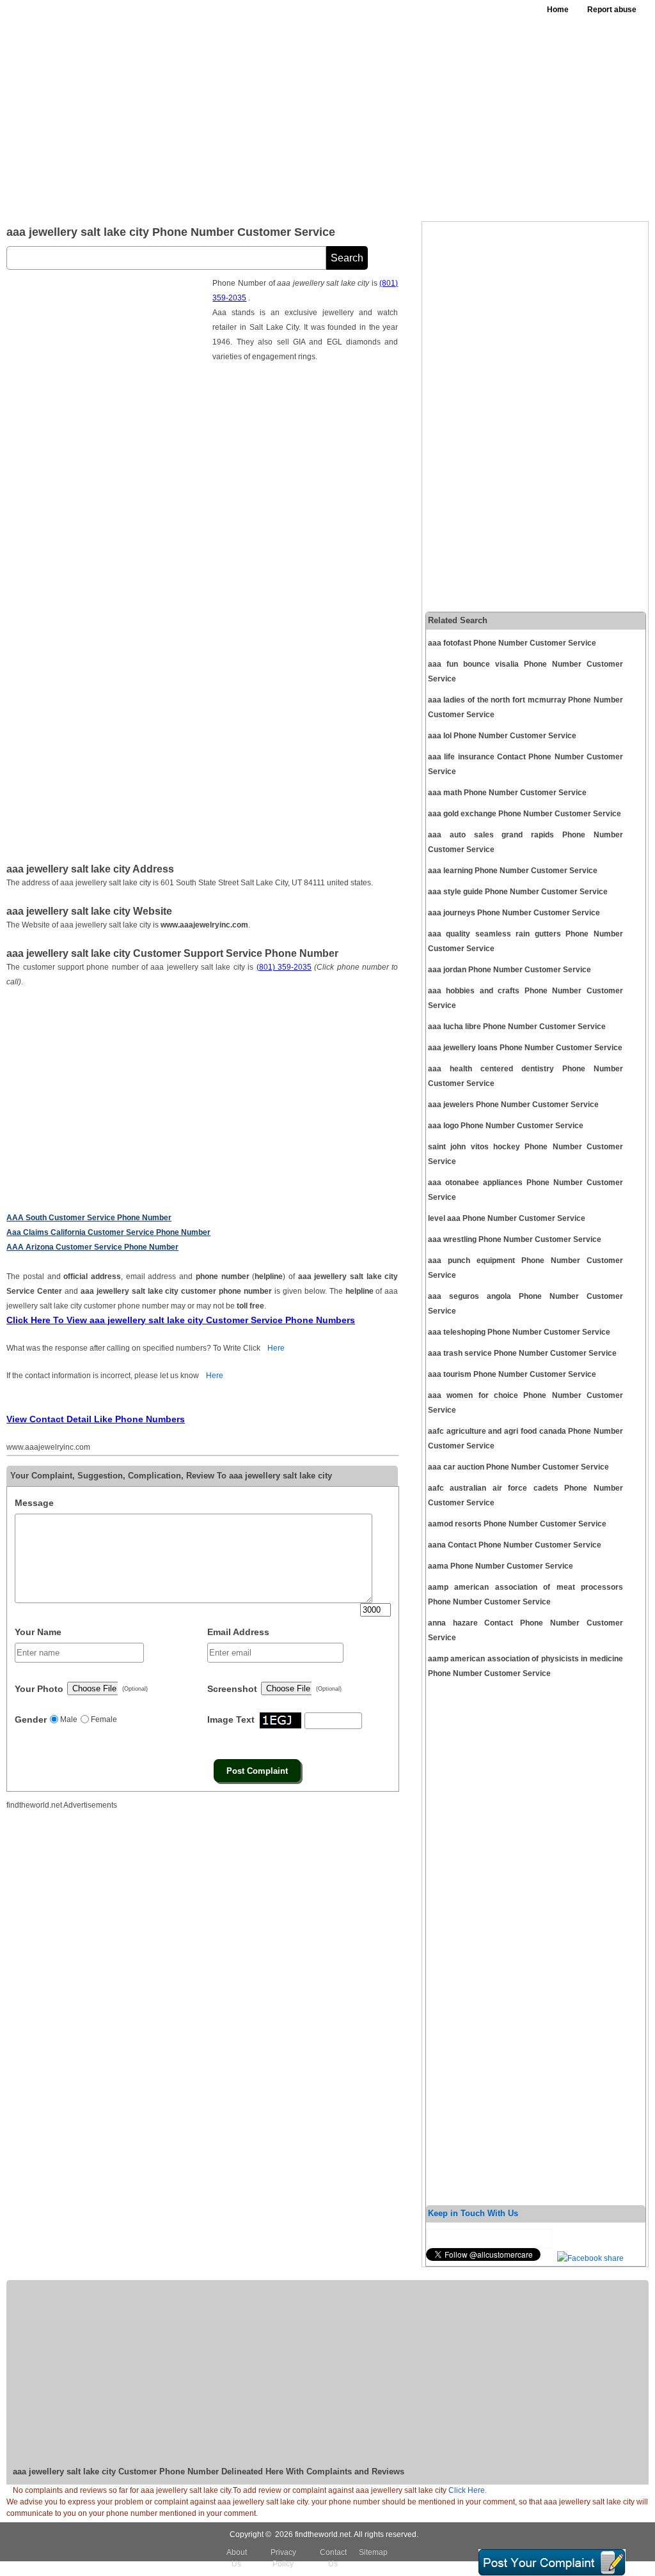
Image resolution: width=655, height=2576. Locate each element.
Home (558, 10)
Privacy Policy (283, 2558)
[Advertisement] (404, 115)
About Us (237, 2558)
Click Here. (468, 2490)
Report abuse (612, 10)
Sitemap (373, 2552)
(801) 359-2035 (284, 967)
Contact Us (333, 2558)
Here (276, 1348)
